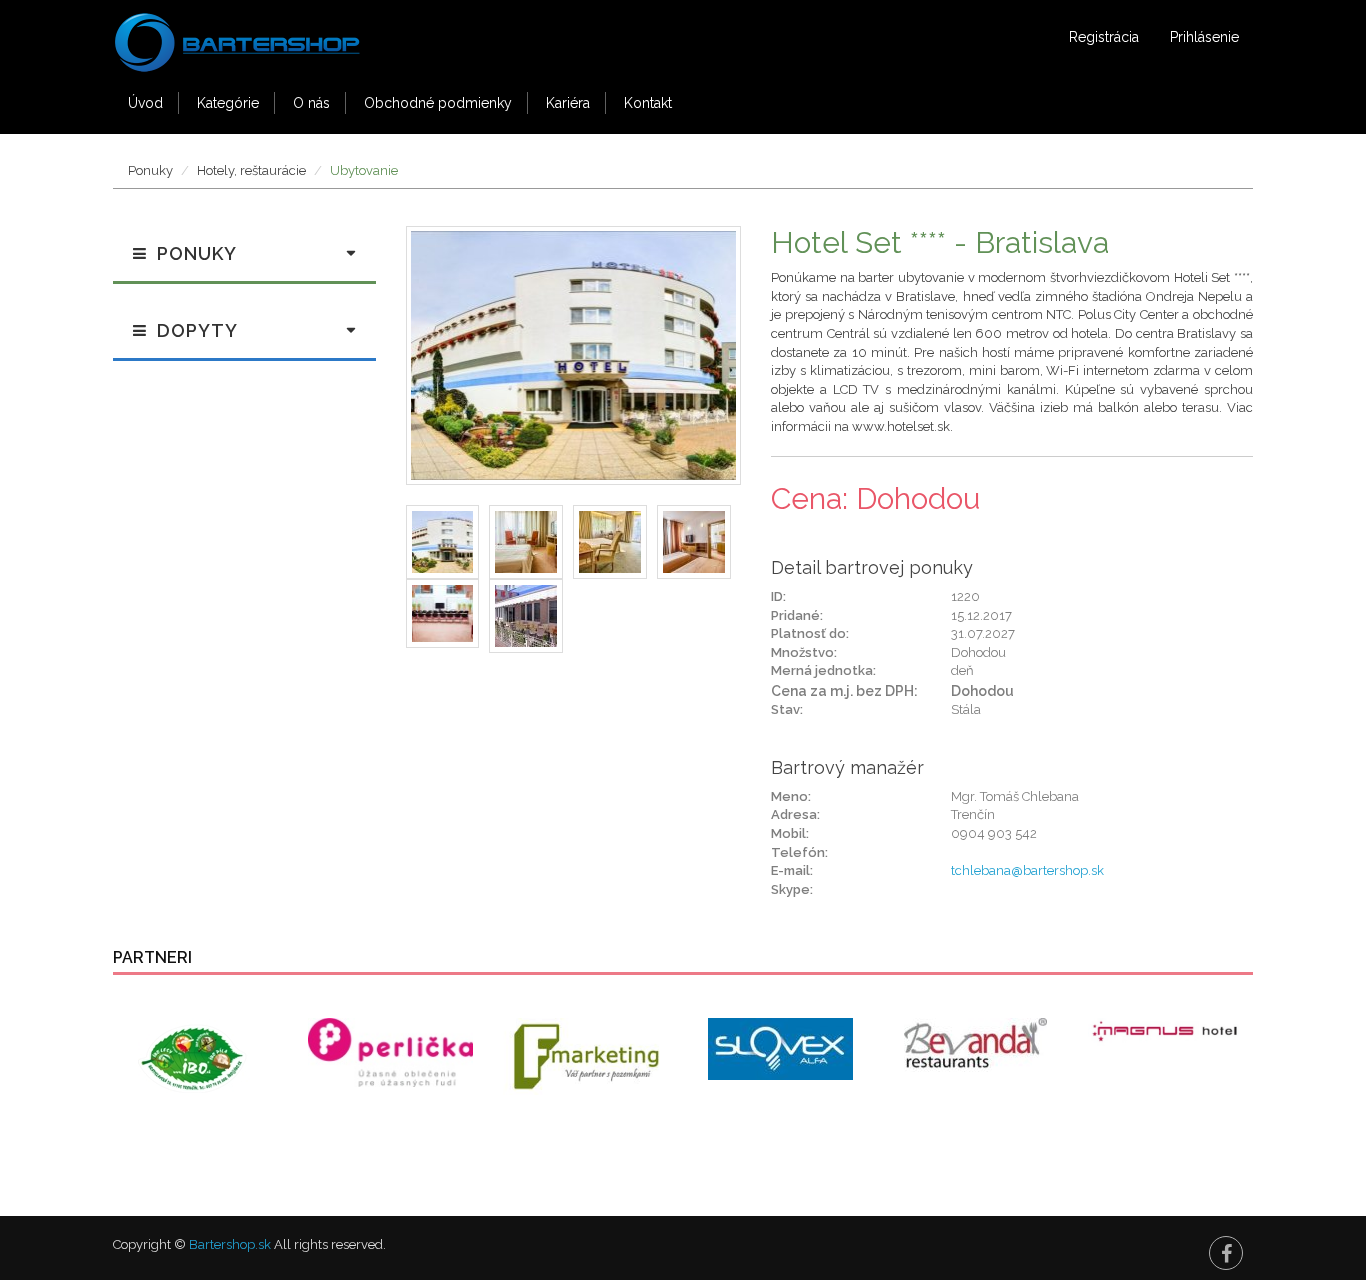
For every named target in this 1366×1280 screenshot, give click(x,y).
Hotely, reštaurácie (251, 170)
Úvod (145, 103)
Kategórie (228, 103)
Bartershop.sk (230, 1244)
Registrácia (1104, 37)
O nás (311, 103)
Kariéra (568, 103)
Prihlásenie (1204, 37)
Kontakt (648, 103)
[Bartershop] (238, 35)
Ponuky (150, 170)
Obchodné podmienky (438, 103)
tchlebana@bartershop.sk (1027, 870)
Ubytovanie (364, 170)
